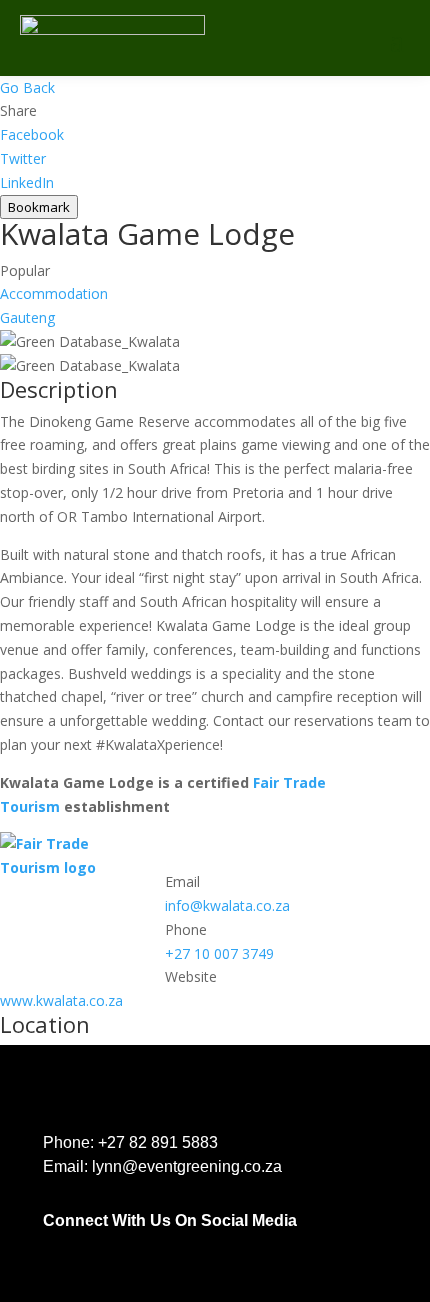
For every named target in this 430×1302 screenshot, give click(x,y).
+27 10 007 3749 (219, 953)
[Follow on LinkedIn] (91, 1244)
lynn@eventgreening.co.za (187, 1166)
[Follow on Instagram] (131, 1244)
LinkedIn (27, 182)
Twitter (23, 158)
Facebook (32, 134)
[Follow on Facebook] (51, 1244)
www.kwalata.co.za (61, 1000)
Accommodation (54, 293)
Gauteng (27, 317)
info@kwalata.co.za (227, 905)
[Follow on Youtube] (211, 1244)
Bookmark (39, 207)
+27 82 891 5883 (158, 1142)
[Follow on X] (171, 1244)
